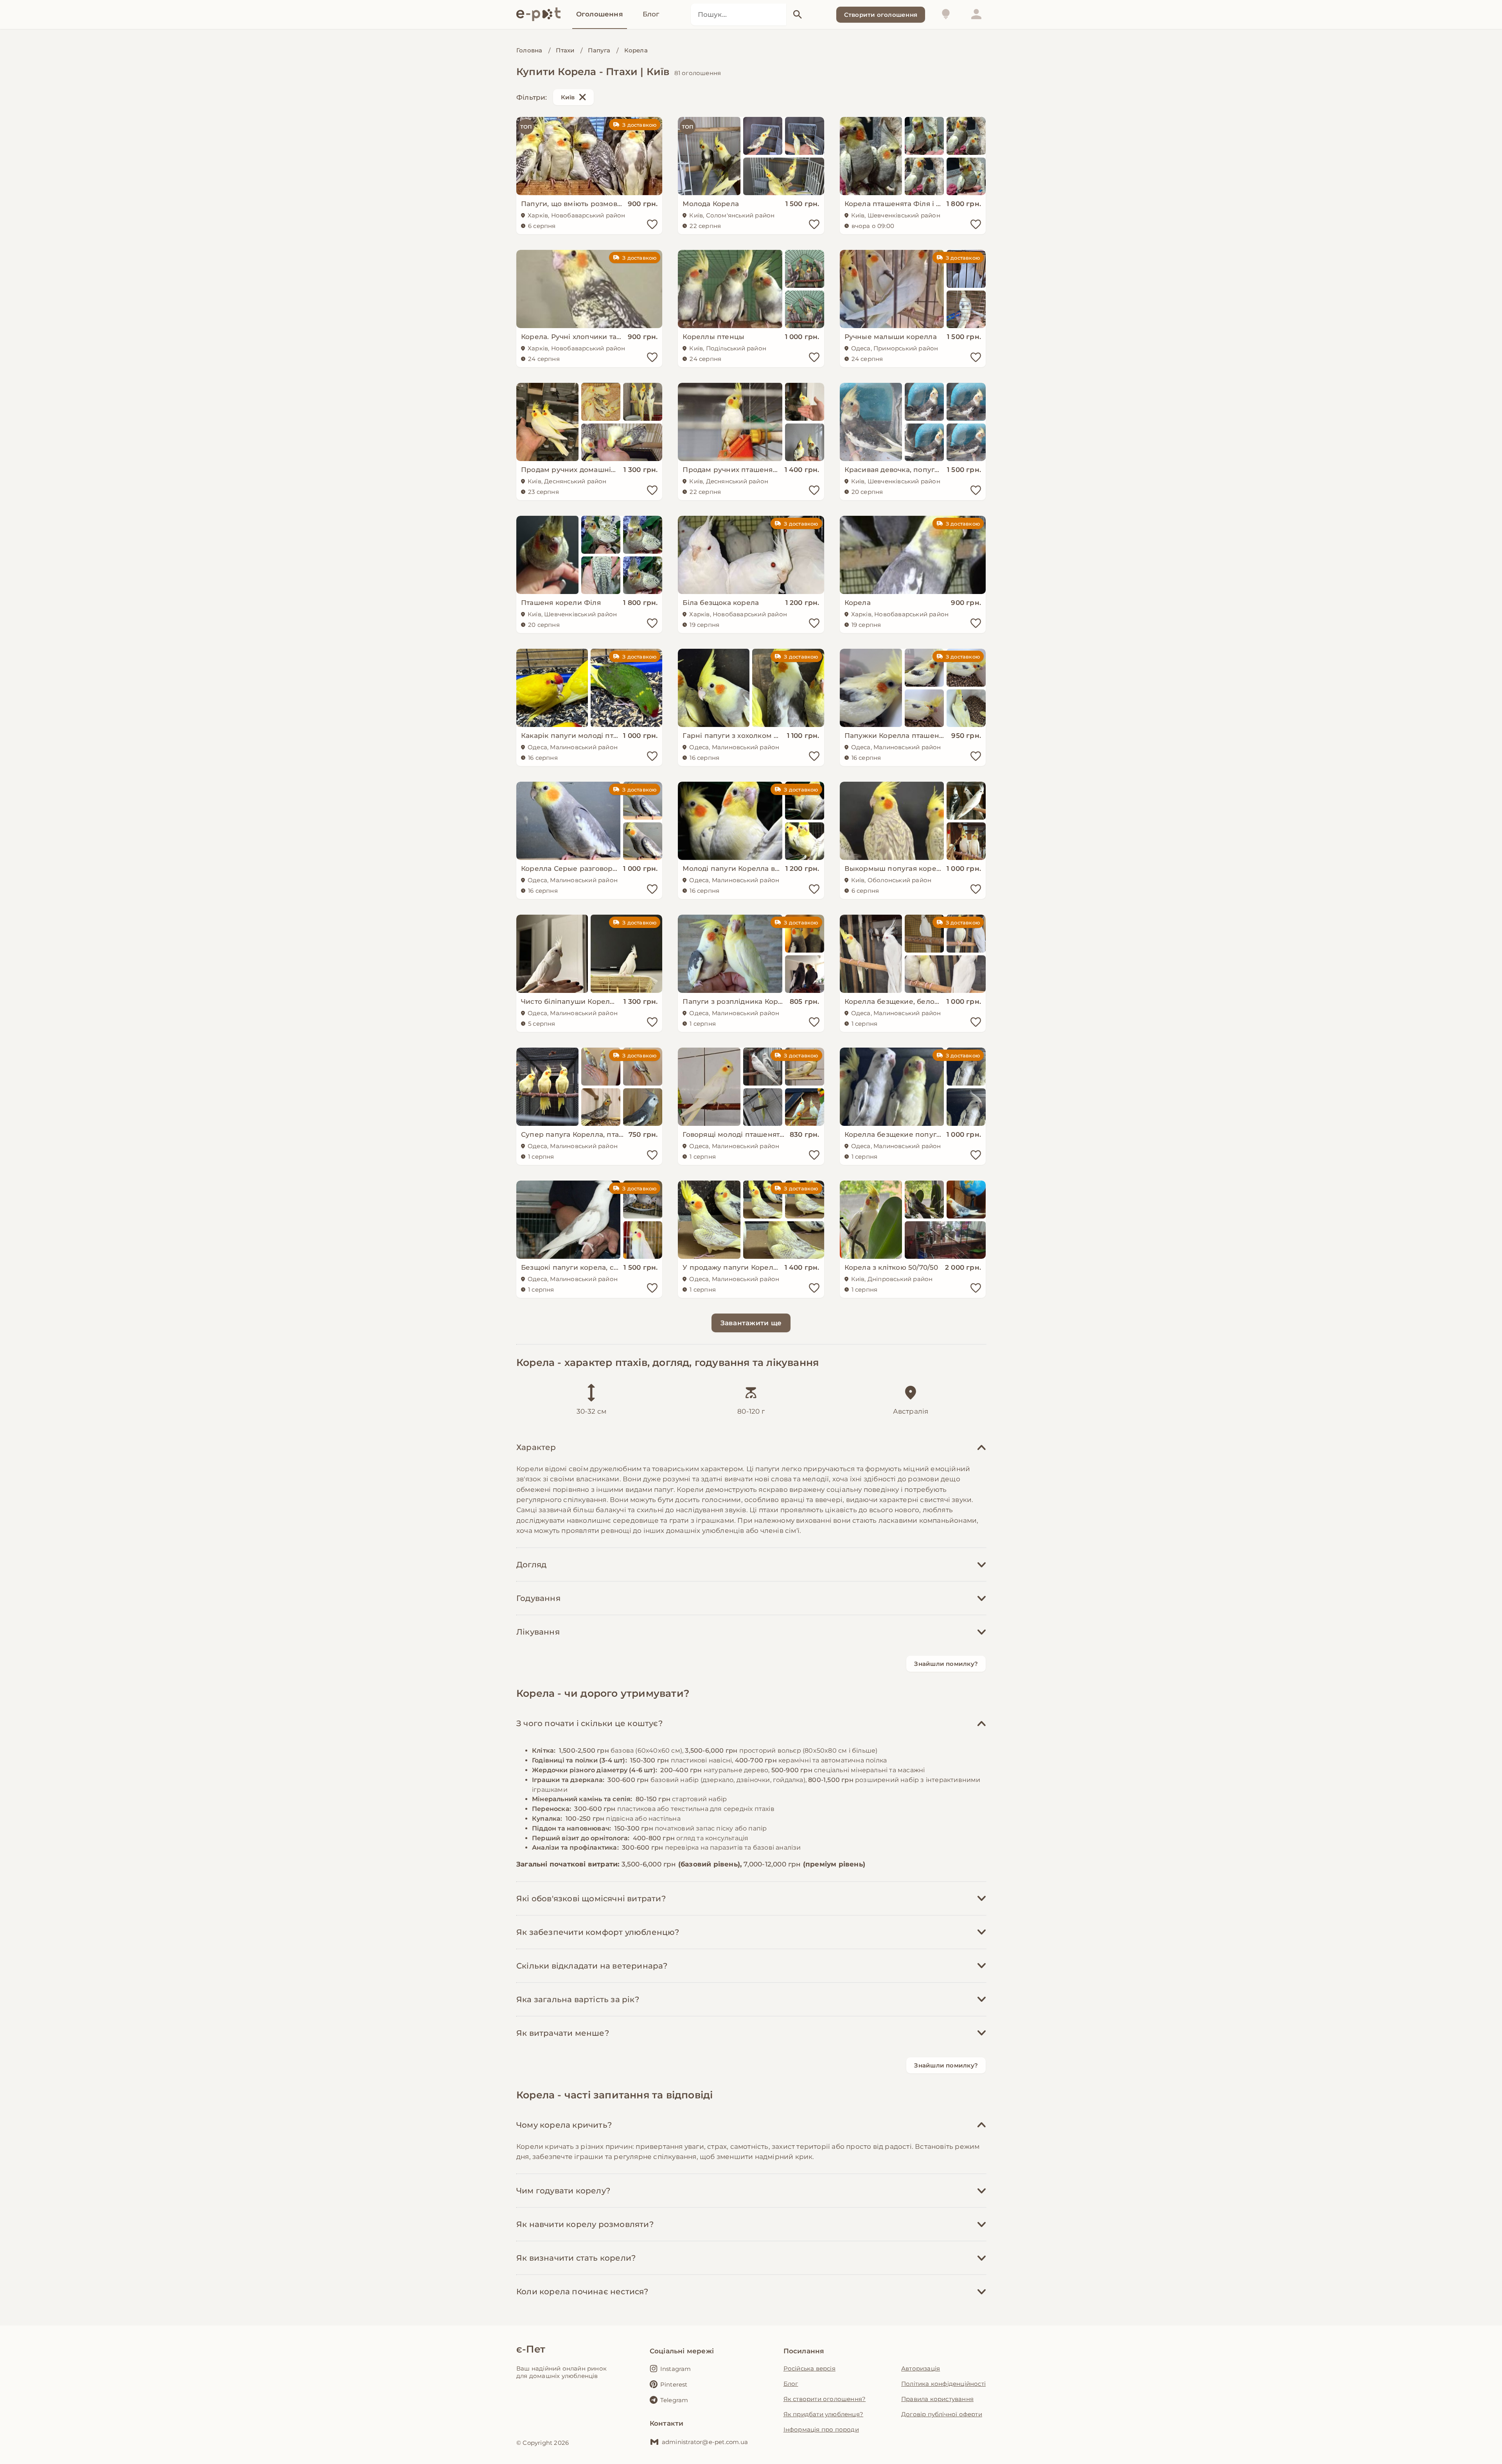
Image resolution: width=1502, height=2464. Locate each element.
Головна (529, 50)
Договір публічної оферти (942, 2414)
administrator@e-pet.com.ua (705, 2442)
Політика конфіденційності (943, 2384)
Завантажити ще (751, 1323)
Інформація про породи (821, 2429)
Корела (636, 50)
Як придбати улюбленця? (823, 2414)
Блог (791, 2384)
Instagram (676, 2369)
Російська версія (809, 2368)
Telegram (674, 2400)
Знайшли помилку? (946, 1664)
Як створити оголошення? (825, 2399)
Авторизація (921, 2368)
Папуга (599, 50)
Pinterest (674, 2384)
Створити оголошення (881, 15)
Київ (568, 97)
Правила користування (937, 2399)
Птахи (565, 50)
